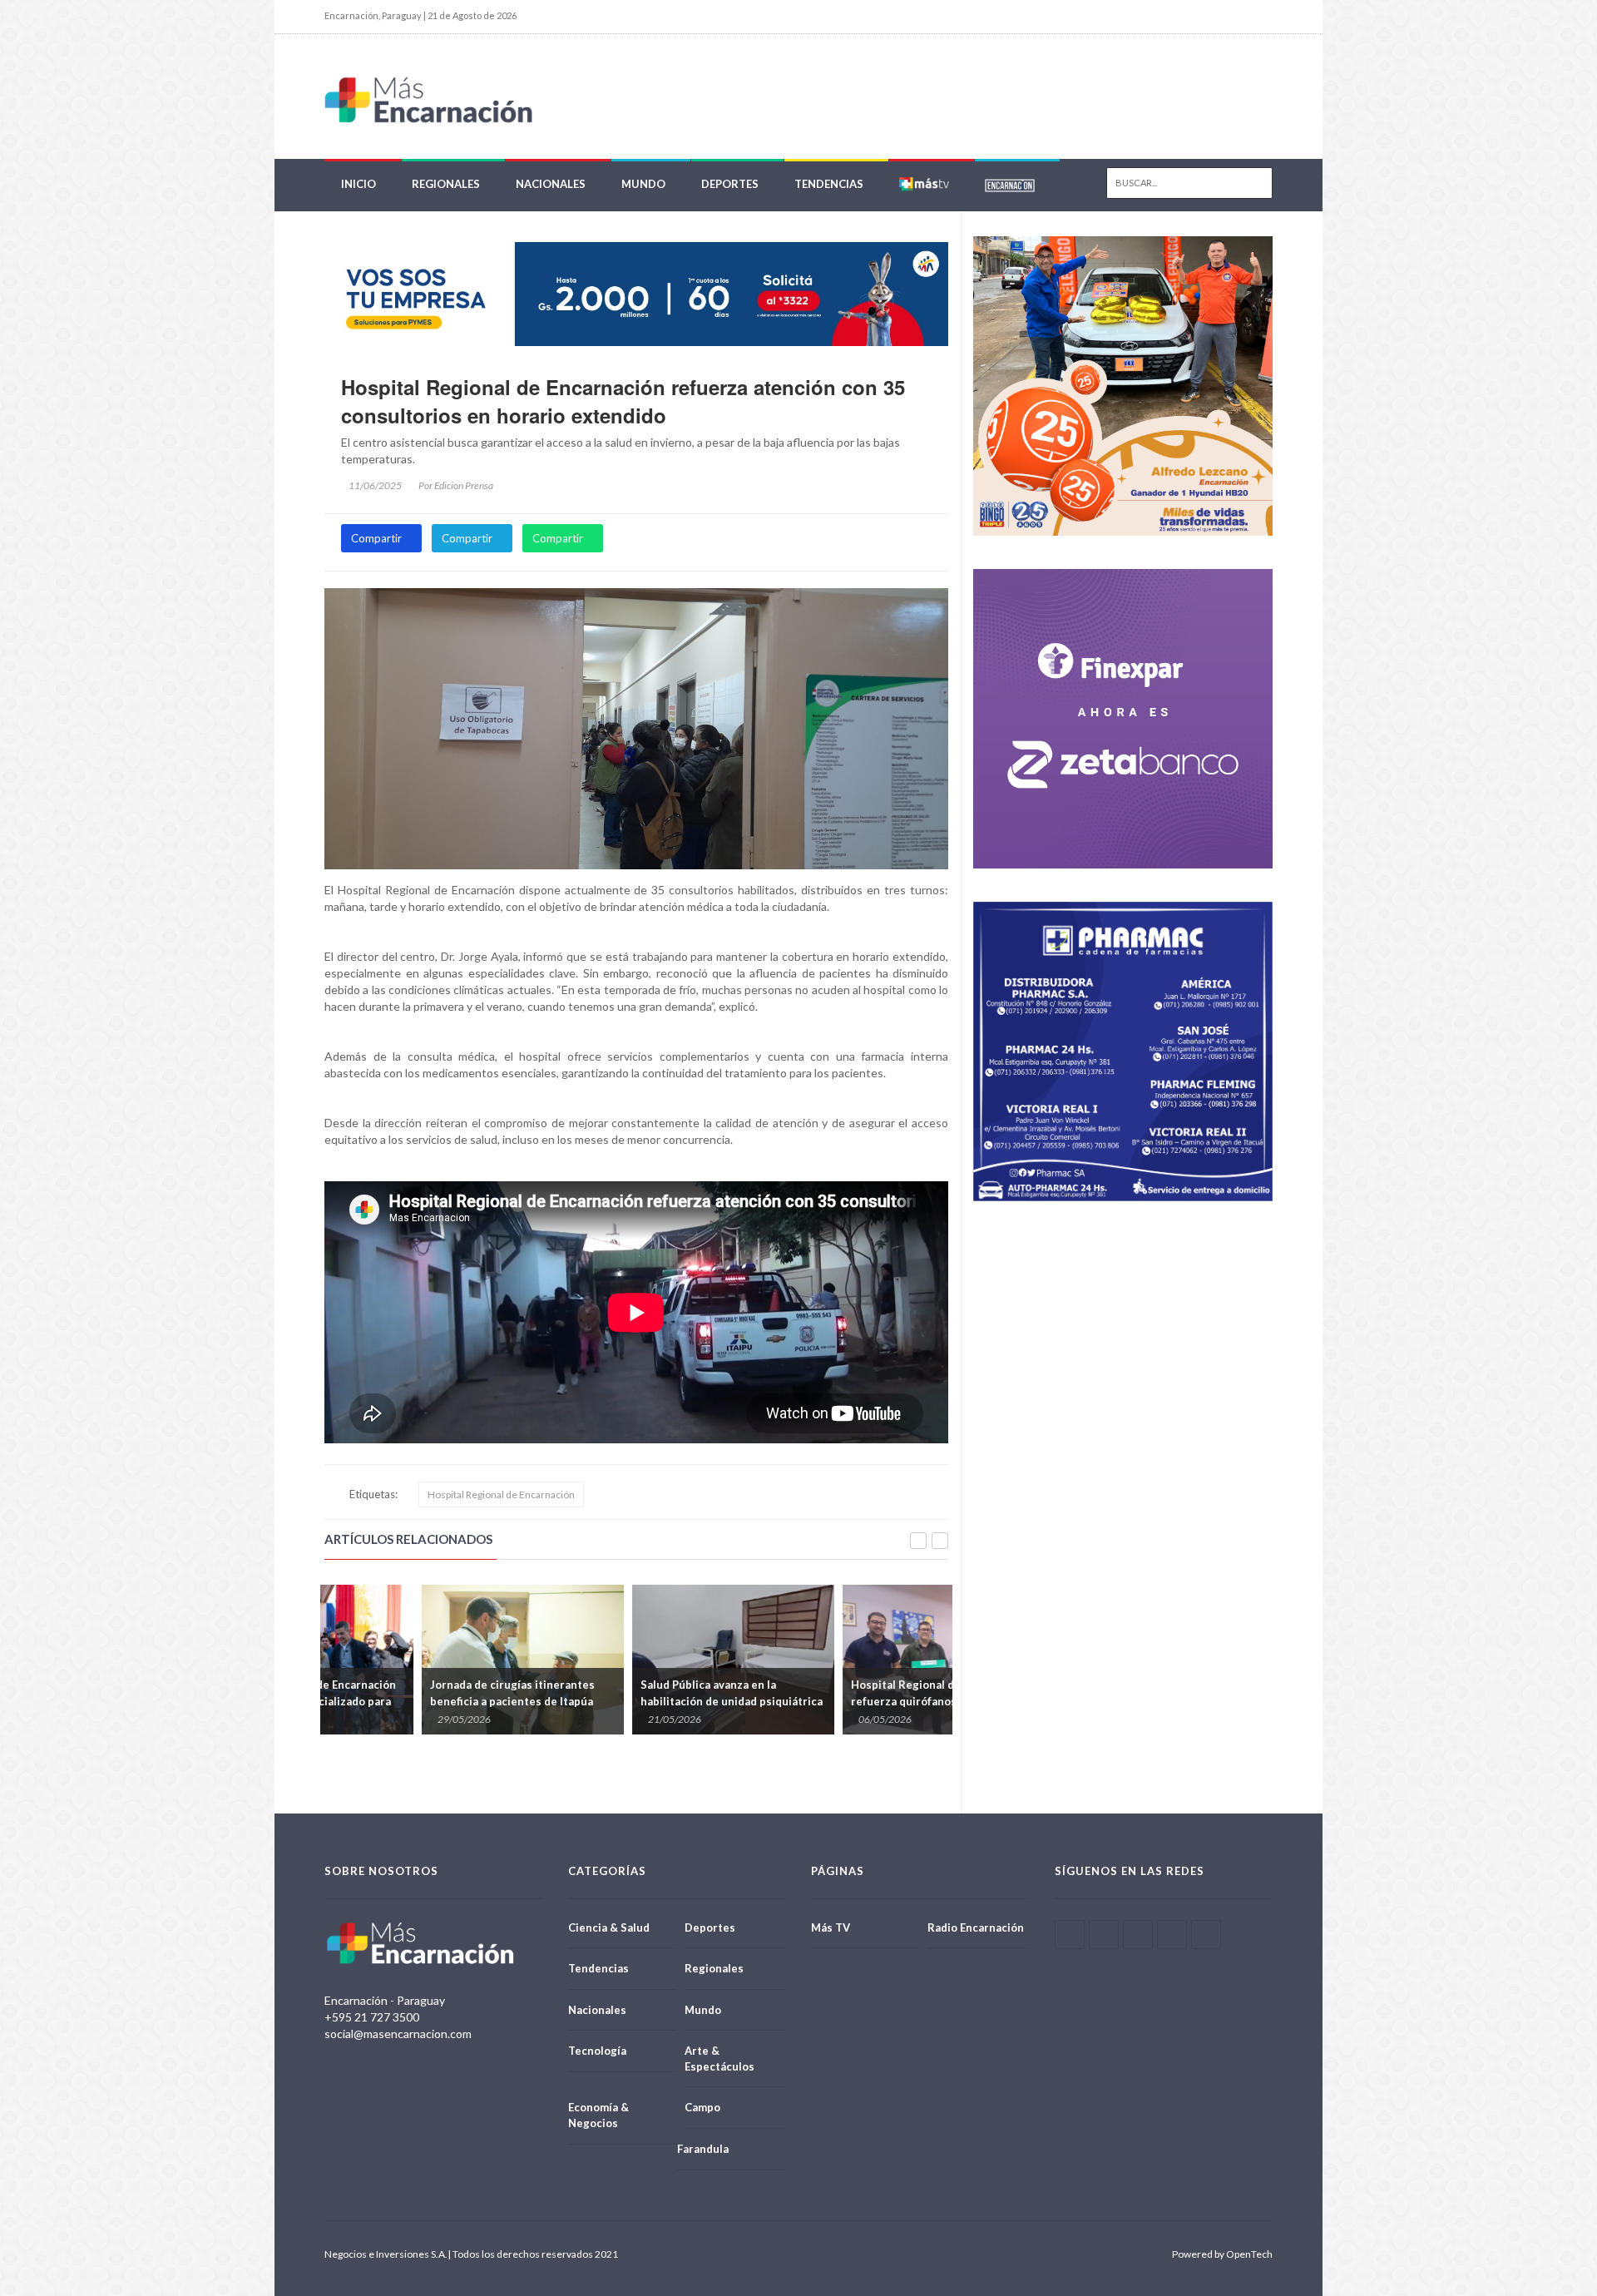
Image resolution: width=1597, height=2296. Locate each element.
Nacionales (551, 184)
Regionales (446, 184)
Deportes (730, 184)
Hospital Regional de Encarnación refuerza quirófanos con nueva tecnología (842, 1701)
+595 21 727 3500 (372, 2017)
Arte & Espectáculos (719, 2058)
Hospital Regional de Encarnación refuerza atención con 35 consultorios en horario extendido (623, 401)
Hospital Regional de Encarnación (501, 1494)
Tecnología (597, 2051)
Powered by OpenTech (1222, 2254)
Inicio (358, 184)
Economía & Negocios (598, 2115)
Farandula (703, 2149)
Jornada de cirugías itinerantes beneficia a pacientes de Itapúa (415, 1693)
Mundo (643, 184)
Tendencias (829, 184)
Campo (702, 2107)
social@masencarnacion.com (398, 2034)
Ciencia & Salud (609, 1927)
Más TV (831, 1927)
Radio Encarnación (976, 1927)
